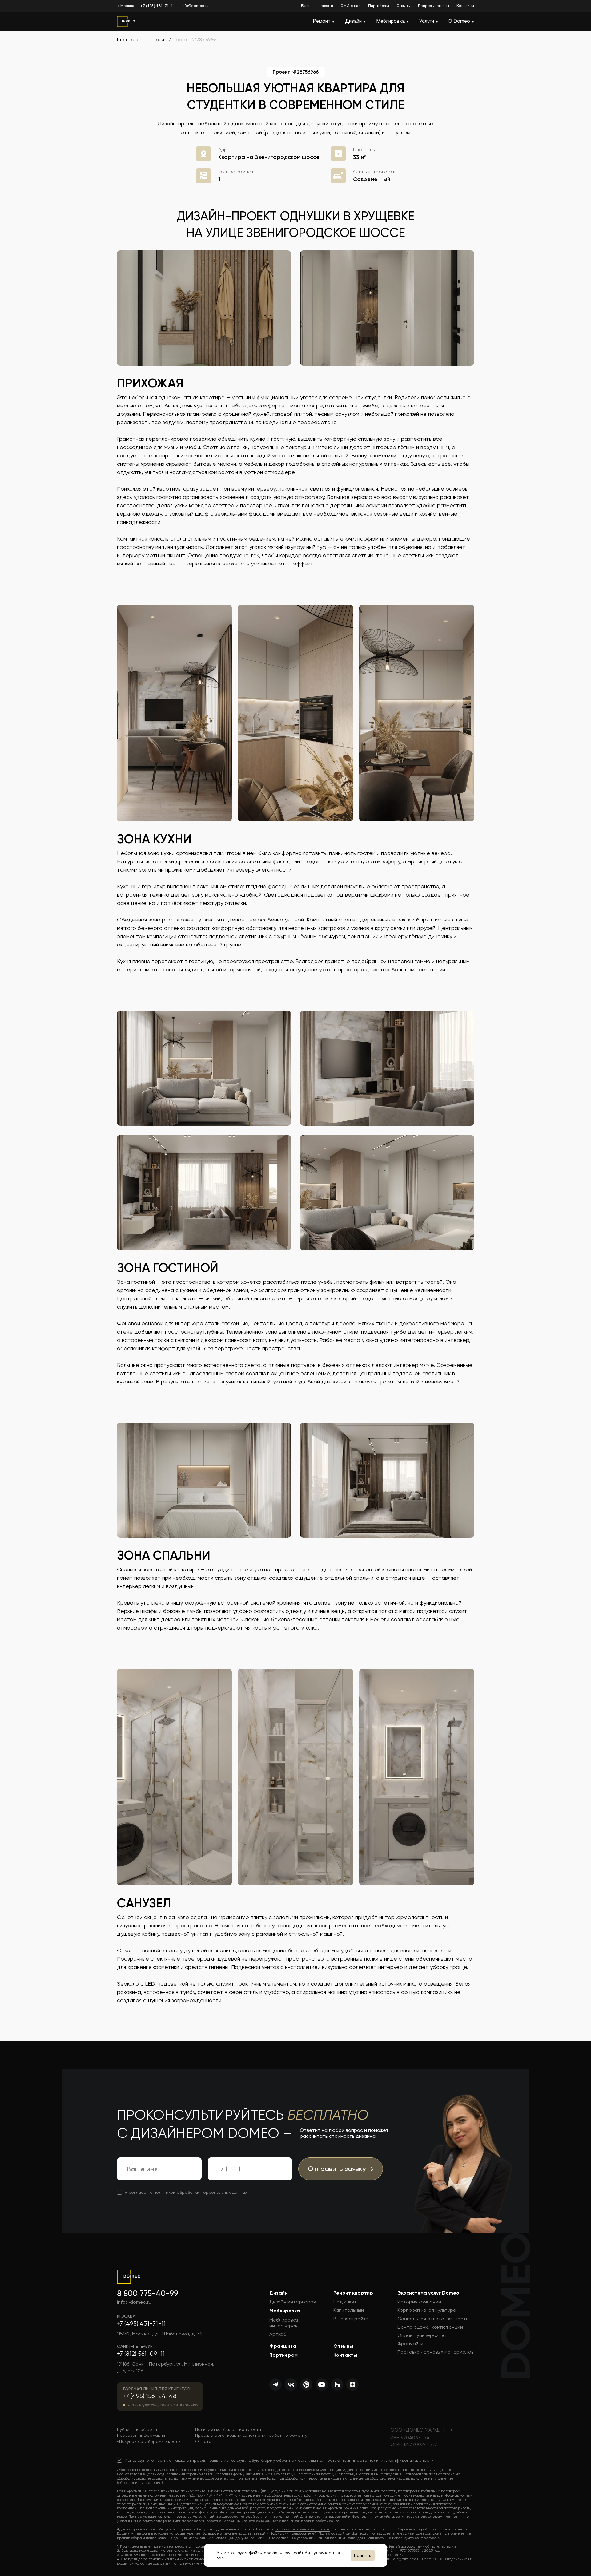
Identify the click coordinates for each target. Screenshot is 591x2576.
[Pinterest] (306, 2384)
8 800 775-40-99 (148, 2293)
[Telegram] (275, 2384)
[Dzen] (352, 2384)
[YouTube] (322, 2384)
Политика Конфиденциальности (303, 2529)
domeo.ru (360, 2533)
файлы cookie (263, 2553)
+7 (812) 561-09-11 (141, 2354)
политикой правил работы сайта (311, 2521)
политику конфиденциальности (401, 2460)
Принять (363, 2555)
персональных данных (224, 2192)
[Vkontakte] (291, 2384)
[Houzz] (337, 2384)
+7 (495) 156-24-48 (150, 2396)
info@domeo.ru (195, 6)
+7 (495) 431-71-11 (158, 6)
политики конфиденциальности (357, 2538)
